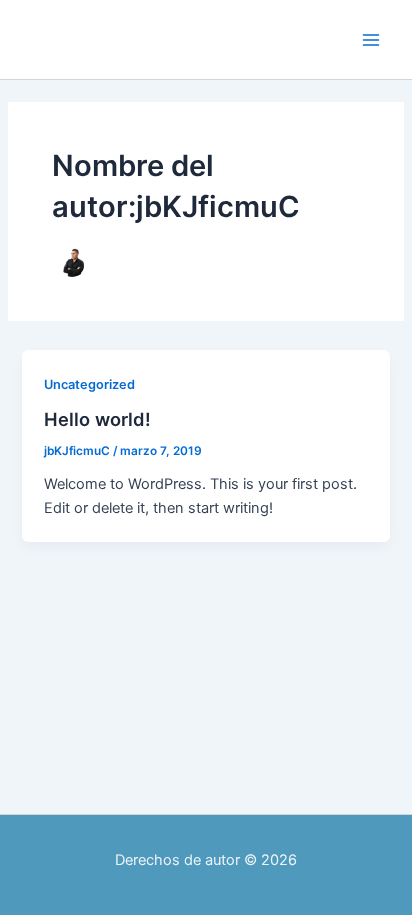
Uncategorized (89, 384)
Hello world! (97, 419)
